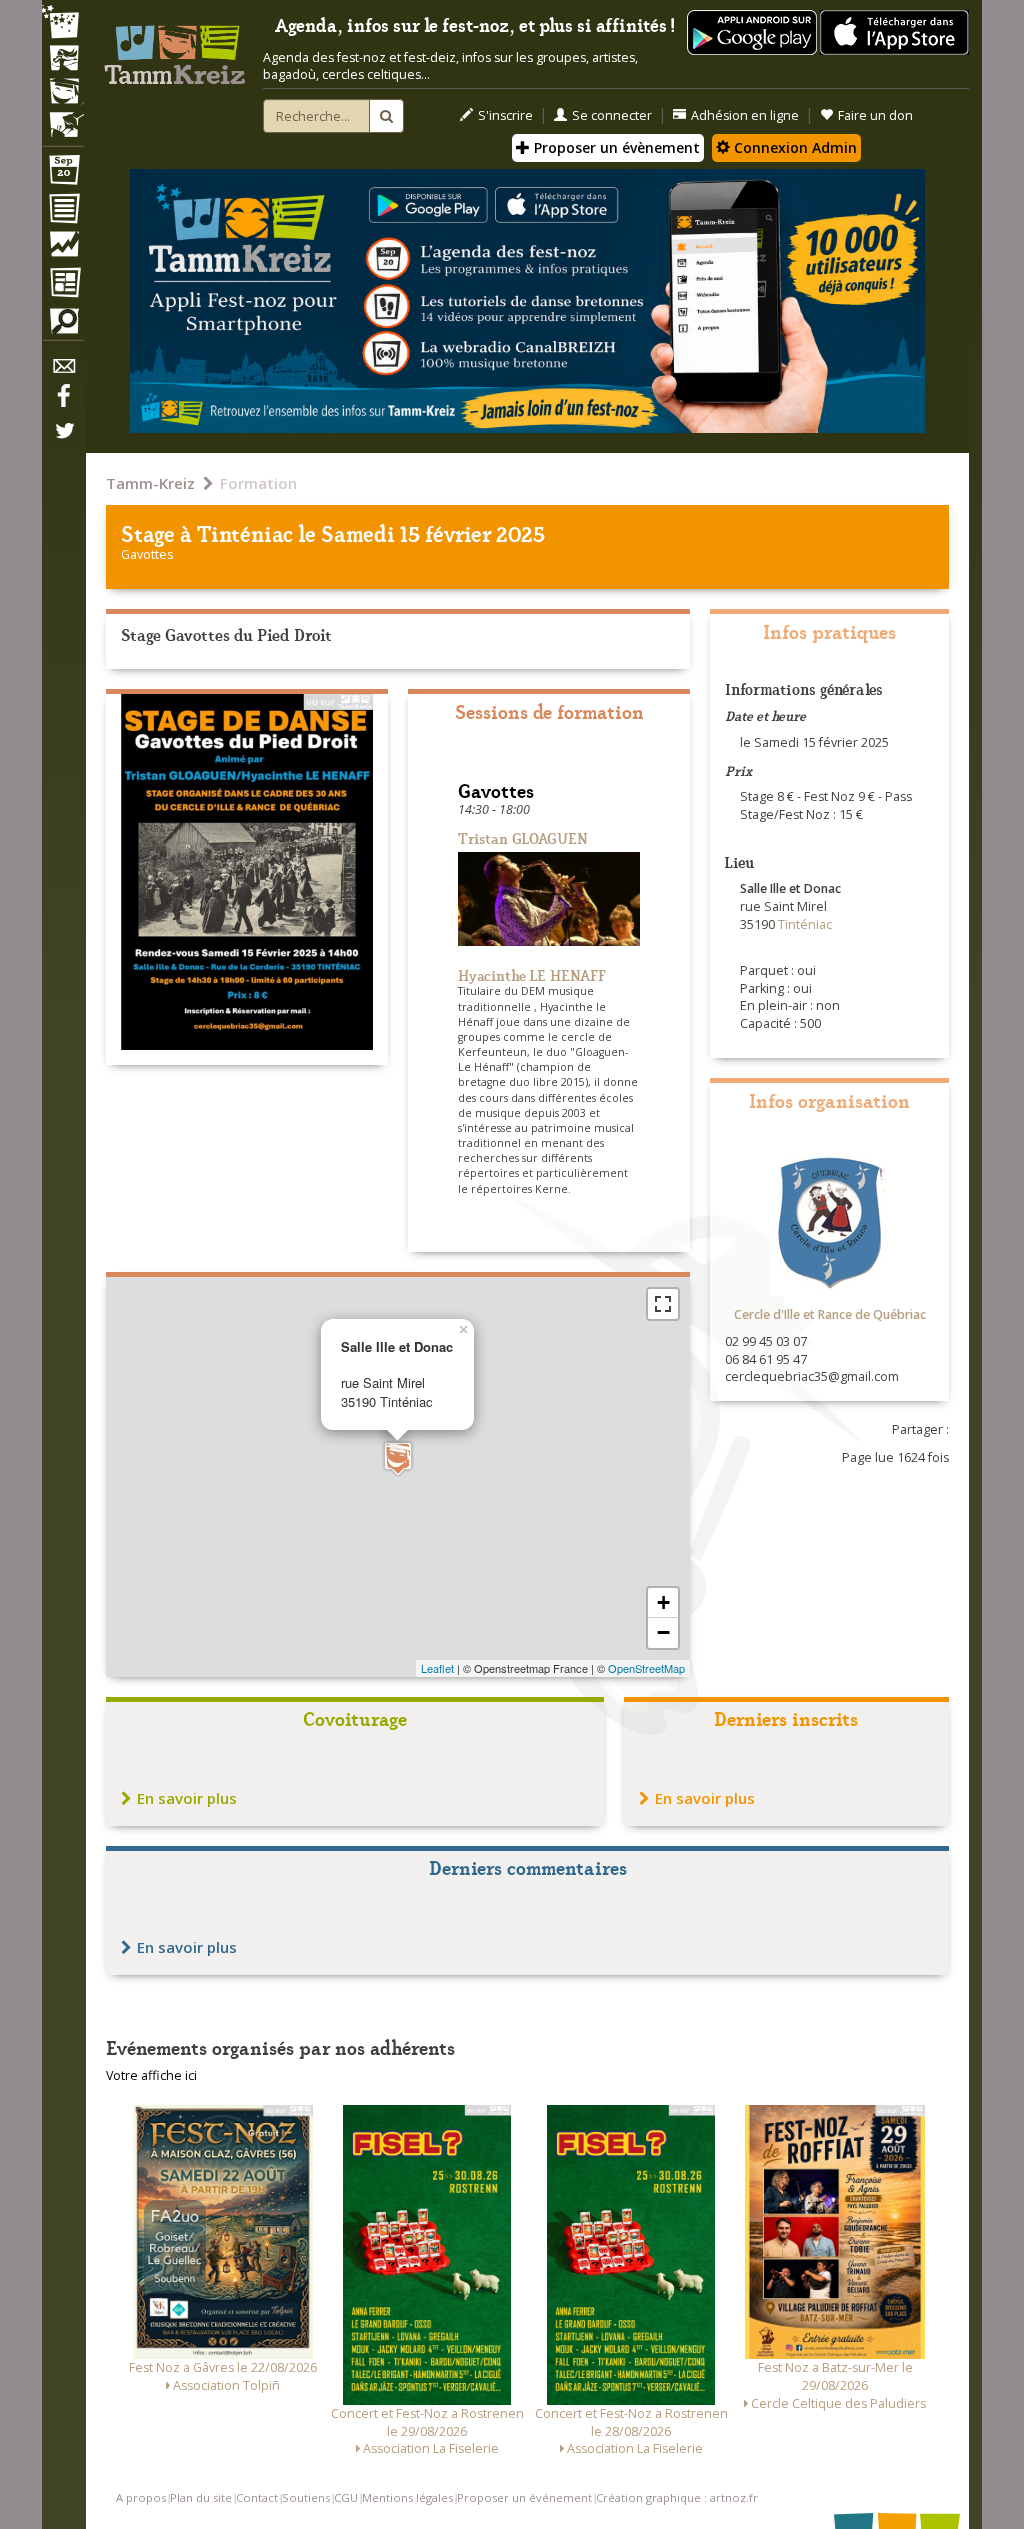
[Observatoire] (63, 249)
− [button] (663, 1632)
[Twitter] (63, 441)
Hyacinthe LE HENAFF (532, 974)
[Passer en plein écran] (663, 1304)
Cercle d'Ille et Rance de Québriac (830, 1314)
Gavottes (147, 554)
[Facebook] (63, 403)
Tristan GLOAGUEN (523, 837)
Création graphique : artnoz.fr (677, 2497)
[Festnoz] (63, 23)
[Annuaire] (63, 212)
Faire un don (875, 115)
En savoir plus (187, 1798)
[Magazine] (63, 285)
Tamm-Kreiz (150, 483)
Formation (258, 483)
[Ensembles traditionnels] (63, 117)
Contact (257, 2497)
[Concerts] (63, 60)
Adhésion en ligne (745, 115)
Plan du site (201, 2497)
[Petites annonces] (63, 326)
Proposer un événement (524, 2497)
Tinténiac (245, 532)
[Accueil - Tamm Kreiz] (174, 48)
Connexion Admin (793, 147)
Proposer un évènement (615, 147)
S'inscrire (505, 115)
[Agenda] (63, 174)
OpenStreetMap (646, 1668)
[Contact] (63, 371)
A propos (141, 2497)
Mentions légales (407, 2497)
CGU (346, 2497)
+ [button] (663, 1602)
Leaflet (437, 1668)
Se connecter (612, 115)
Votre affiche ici (151, 2075)
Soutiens (306, 2497)
